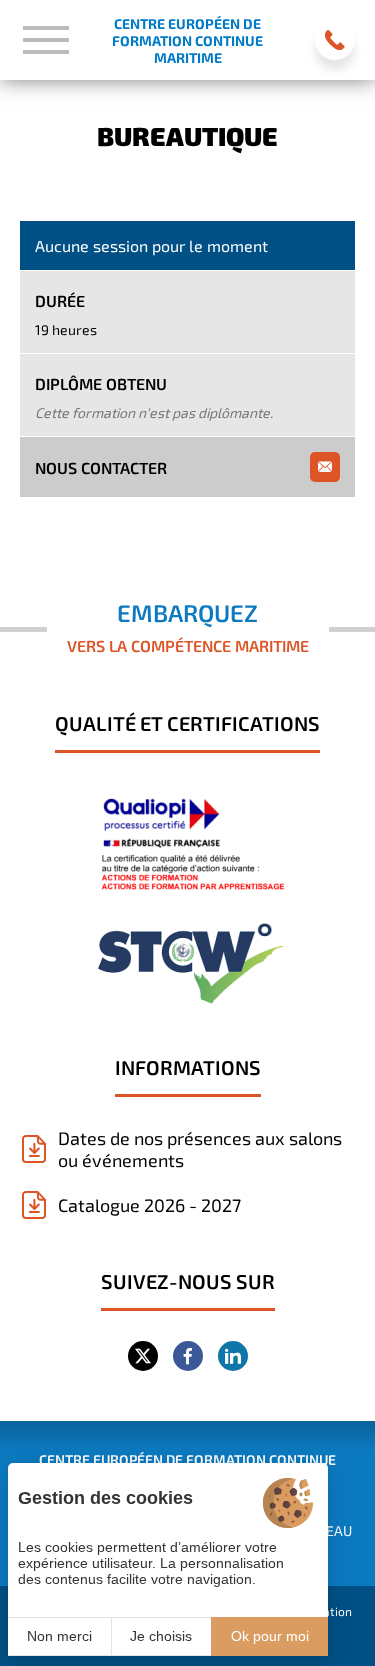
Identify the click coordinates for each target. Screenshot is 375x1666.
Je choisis (161, 1636)
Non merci (59, 1636)
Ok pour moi (270, 1636)
